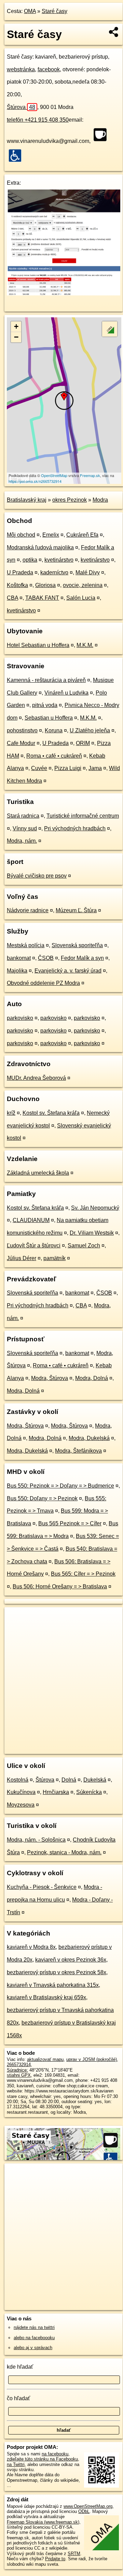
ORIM (83, 743)
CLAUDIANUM (31, 1220)
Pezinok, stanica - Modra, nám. (64, 1852)
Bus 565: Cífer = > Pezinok (83, 1574)
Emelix (51, 535)
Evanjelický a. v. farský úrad (68, 971)
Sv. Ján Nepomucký (95, 1208)
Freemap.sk (90, 475)
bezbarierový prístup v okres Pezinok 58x (57, 1972)
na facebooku (55, 2454)
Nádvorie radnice (28, 910)
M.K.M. (85, 645)
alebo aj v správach (33, 2348)
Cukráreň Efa (82, 535)
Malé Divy (88, 572)
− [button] (16, 337)
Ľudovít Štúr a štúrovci (34, 1246)
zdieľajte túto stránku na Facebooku (42, 2459)
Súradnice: (17, 2070)
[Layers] (110, 329)
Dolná (69, 1780)
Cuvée (39, 768)
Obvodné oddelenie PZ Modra (43, 983)
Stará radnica (23, 816)
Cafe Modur (21, 743)
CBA (12, 598)
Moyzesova (21, 1805)
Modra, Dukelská (89, 1438)
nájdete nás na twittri (34, 2327)
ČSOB (46, 958)
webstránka (21, 69)
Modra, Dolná (92, 1378)
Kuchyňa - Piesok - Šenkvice (42, 1887)
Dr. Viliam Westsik (92, 1233)
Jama (95, 768)
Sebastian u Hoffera (49, 718)
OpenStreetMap (54, 475)
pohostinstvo (22, 730)
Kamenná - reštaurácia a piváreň (46, 680)
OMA (30, 11)
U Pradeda (20, 572)
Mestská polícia (26, 945)
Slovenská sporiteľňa (77, 945)
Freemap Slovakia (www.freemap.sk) (43, 2522)
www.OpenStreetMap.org (88, 2506)
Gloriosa (45, 585)
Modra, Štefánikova (78, 1451)
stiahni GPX (19, 2075)
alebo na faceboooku (34, 2338)
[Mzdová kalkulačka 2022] (64, 294)
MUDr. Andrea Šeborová (36, 1078)
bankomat (19, 958)
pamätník (54, 1258)
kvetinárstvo (59, 560)
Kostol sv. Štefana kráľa (51, 1113)
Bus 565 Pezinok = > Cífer (70, 1523)
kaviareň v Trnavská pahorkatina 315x (53, 1985)
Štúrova (21, 107)
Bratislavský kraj (27, 500)
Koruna (54, 730)
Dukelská (95, 1780)
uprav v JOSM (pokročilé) (92, 2059)
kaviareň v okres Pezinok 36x (71, 1960)
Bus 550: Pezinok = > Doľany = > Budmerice (60, 1486)
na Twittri (16, 2464)
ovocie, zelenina (83, 585)
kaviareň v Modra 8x (31, 1947)
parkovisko (20, 1018)
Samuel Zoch (84, 1246)
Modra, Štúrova (50, 1378)
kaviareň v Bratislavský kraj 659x (46, 1997)
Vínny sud (25, 828)
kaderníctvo (54, 572)
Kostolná (18, 1780)
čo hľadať (18, 2398)
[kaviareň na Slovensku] (102, 135)
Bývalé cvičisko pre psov (37, 876)
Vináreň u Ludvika (66, 693)
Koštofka (17, 585)
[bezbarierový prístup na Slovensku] (17, 156)
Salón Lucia (81, 598)
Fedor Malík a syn (82, 958)
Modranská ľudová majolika (40, 547)
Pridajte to (55, 2559)
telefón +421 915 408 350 (38, 120)
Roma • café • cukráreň (54, 756)
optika (30, 560)
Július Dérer (22, 1258)
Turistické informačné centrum (83, 816)
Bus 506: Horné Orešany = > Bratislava (60, 1586)
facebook (49, 69)
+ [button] (16, 326)
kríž (11, 1113)
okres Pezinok (70, 500)
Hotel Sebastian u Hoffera (38, 645)
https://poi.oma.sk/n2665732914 (35, 481)
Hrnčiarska (56, 1792)
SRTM (74, 2554)
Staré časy (54, 11)
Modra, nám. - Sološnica (36, 1840)
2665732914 (19, 2065)
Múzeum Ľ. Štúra (76, 910)
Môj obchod (21, 535)
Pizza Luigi (68, 768)
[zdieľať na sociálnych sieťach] (114, 32)
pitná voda (45, 705)
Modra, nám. (22, 841)
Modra (100, 500)
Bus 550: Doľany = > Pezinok (42, 1498)
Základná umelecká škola (38, 1173)
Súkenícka (89, 1792)
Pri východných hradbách (75, 828)
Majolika (17, 971)
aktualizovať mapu (45, 2059)
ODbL (84, 2511)
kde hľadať (20, 2367)
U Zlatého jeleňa (90, 730)
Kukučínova (21, 1792)
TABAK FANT (42, 598)
